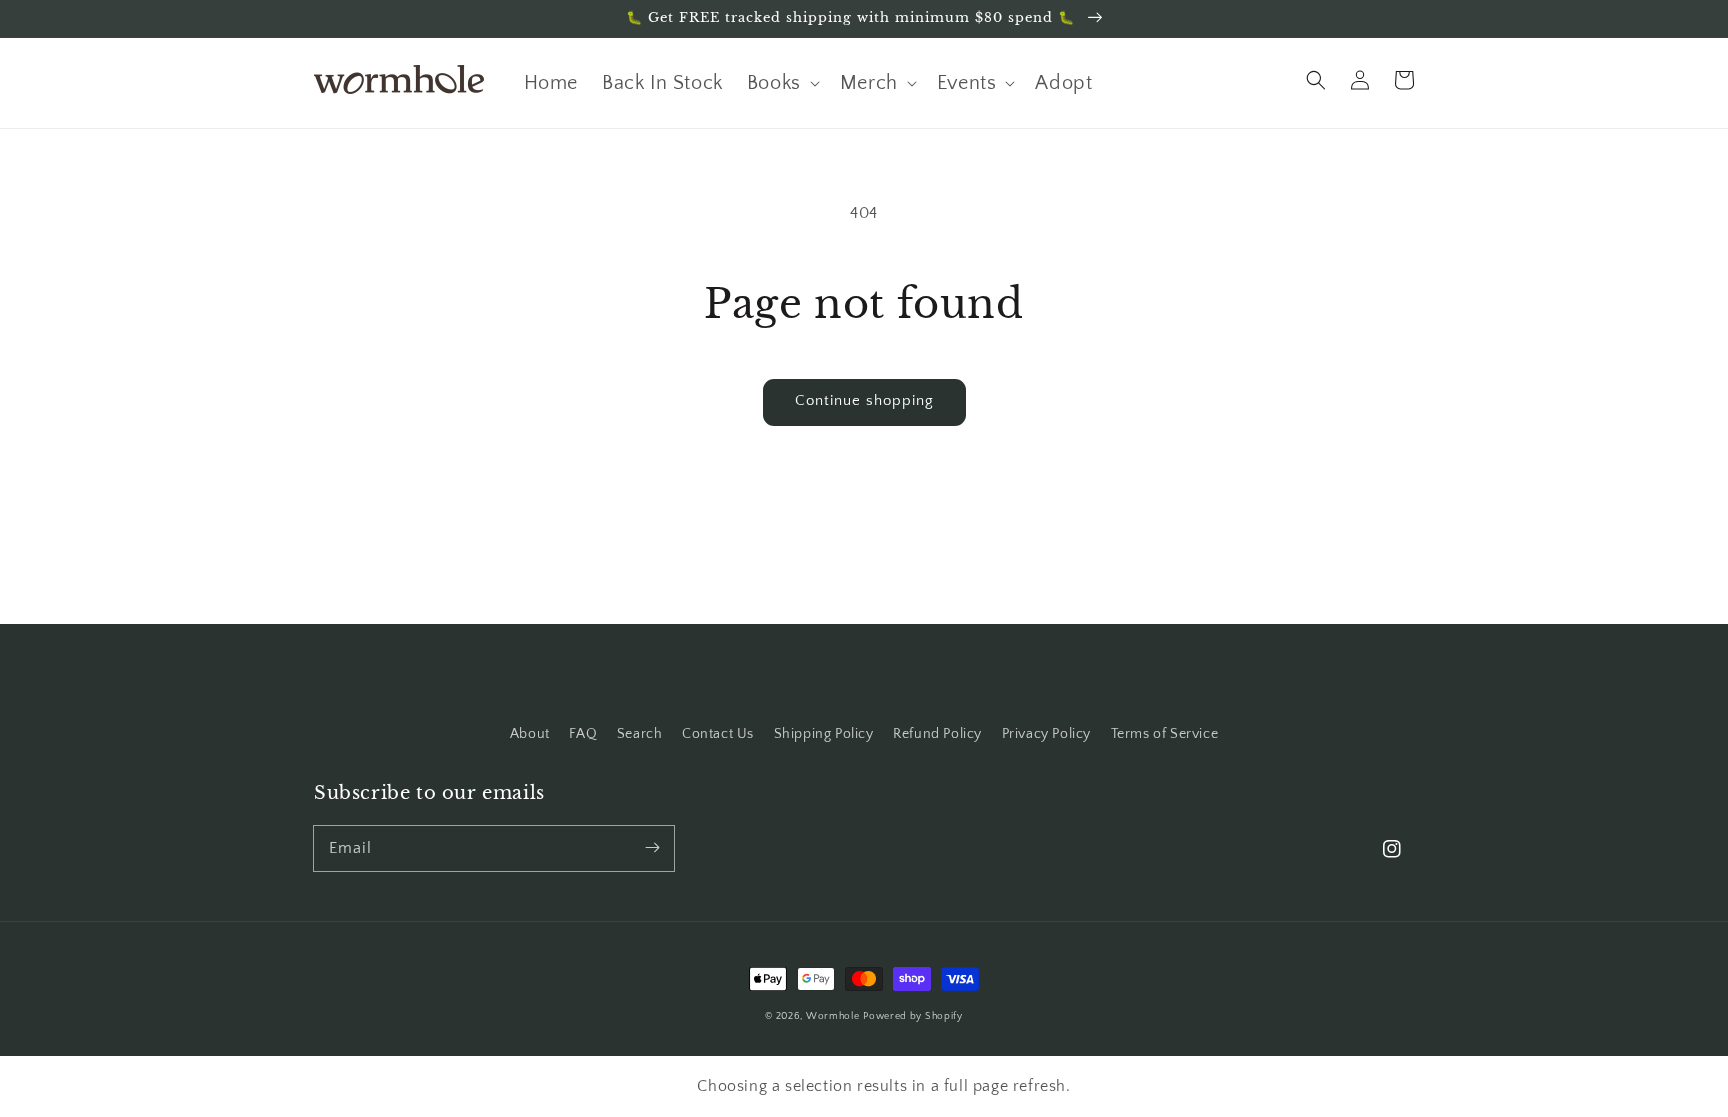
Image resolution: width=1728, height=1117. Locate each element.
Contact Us (718, 734)
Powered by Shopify (913, 1016)
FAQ (583, 734)
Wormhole (833, 1016)
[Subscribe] (652, 848)
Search (640, 734)
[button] (1316, 80)
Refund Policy (937, 734)
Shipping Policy (824, 734)
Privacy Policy (1046, 734)
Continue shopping (864, 400)
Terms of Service (1165, 734)
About (530, 734)
